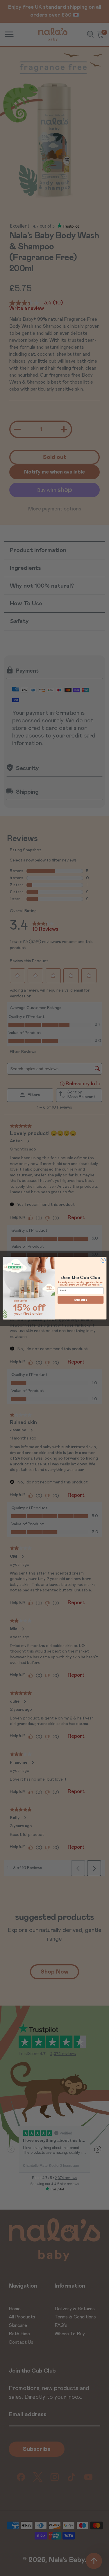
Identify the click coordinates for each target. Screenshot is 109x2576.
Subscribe (81, 1300)
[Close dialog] (103, 1260)
